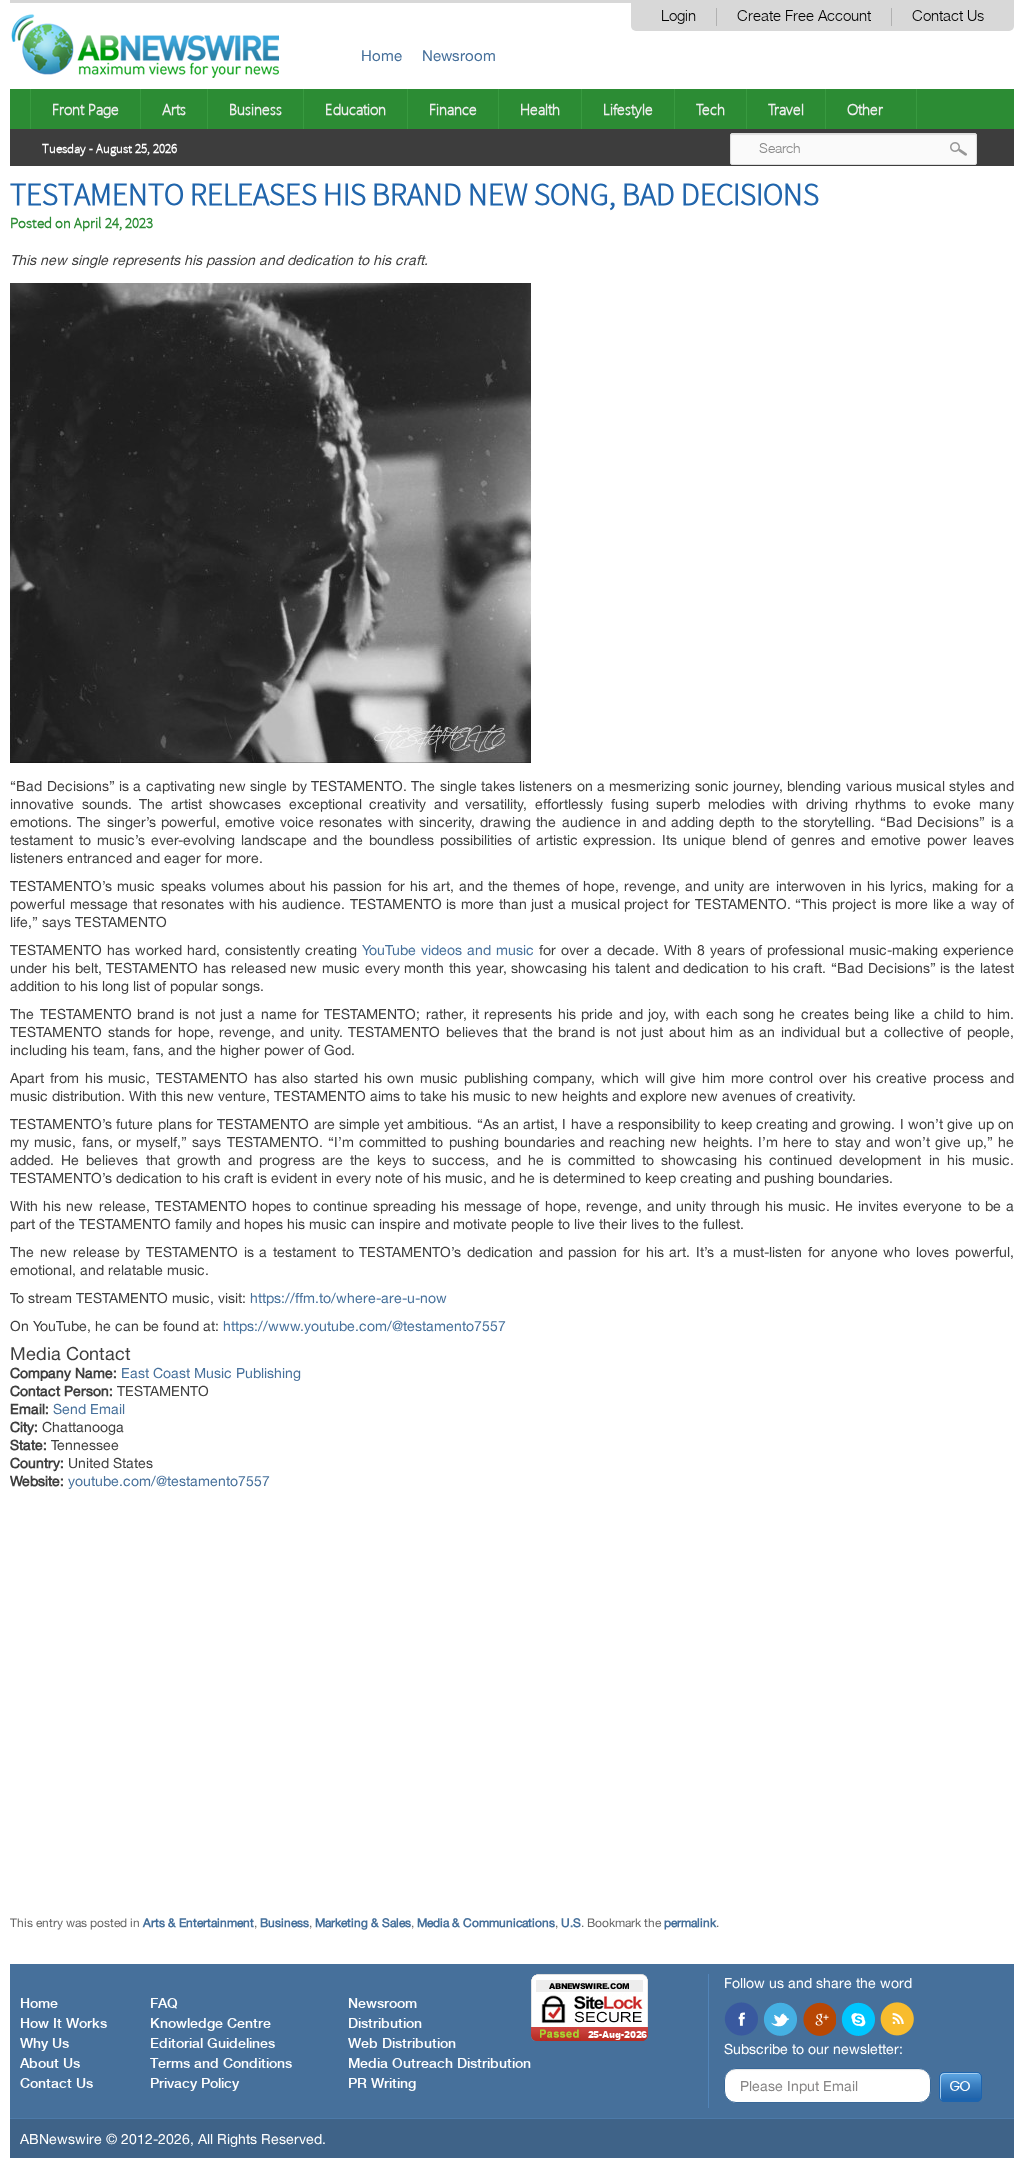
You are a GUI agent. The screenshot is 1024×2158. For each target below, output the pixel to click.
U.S (571, 1923)
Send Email (89, 1409)
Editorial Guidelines (212, 2044)
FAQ (164, 2004)
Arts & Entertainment (198, 1923)
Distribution (385, 2024)
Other (865, 109)
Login (678, 16)
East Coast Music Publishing (211, 1373)
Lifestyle (628, 109)
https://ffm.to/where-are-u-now (348, 1298)
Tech (710, 109)
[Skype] (858, 2021)
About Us (50, 2064)
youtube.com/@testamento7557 (169, 1481)
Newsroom (459, 55)
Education (355, 109)
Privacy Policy (194, 2084)
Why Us (44, 2044)
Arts (174, 109)
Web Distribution (402, 2044)
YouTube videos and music (448, 950)
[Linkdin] (819, 2021)
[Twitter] (780, 2021)
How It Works (63, 2024)
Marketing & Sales (363, 1923)
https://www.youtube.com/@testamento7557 (364, 1326)
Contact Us (948, 16)
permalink (690, 1923)
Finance (453, 109)
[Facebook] (741, 2021)
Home (381, 55)
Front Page (85, 109)
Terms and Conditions (221, 2064)
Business (255, 109)
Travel (786, 109)
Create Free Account (804, 16)
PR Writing (382, 2084)
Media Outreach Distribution (439, 2064)
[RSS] (897, 2021)
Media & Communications (486, 1923)
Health (540, 109)
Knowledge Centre (210, 2024)
